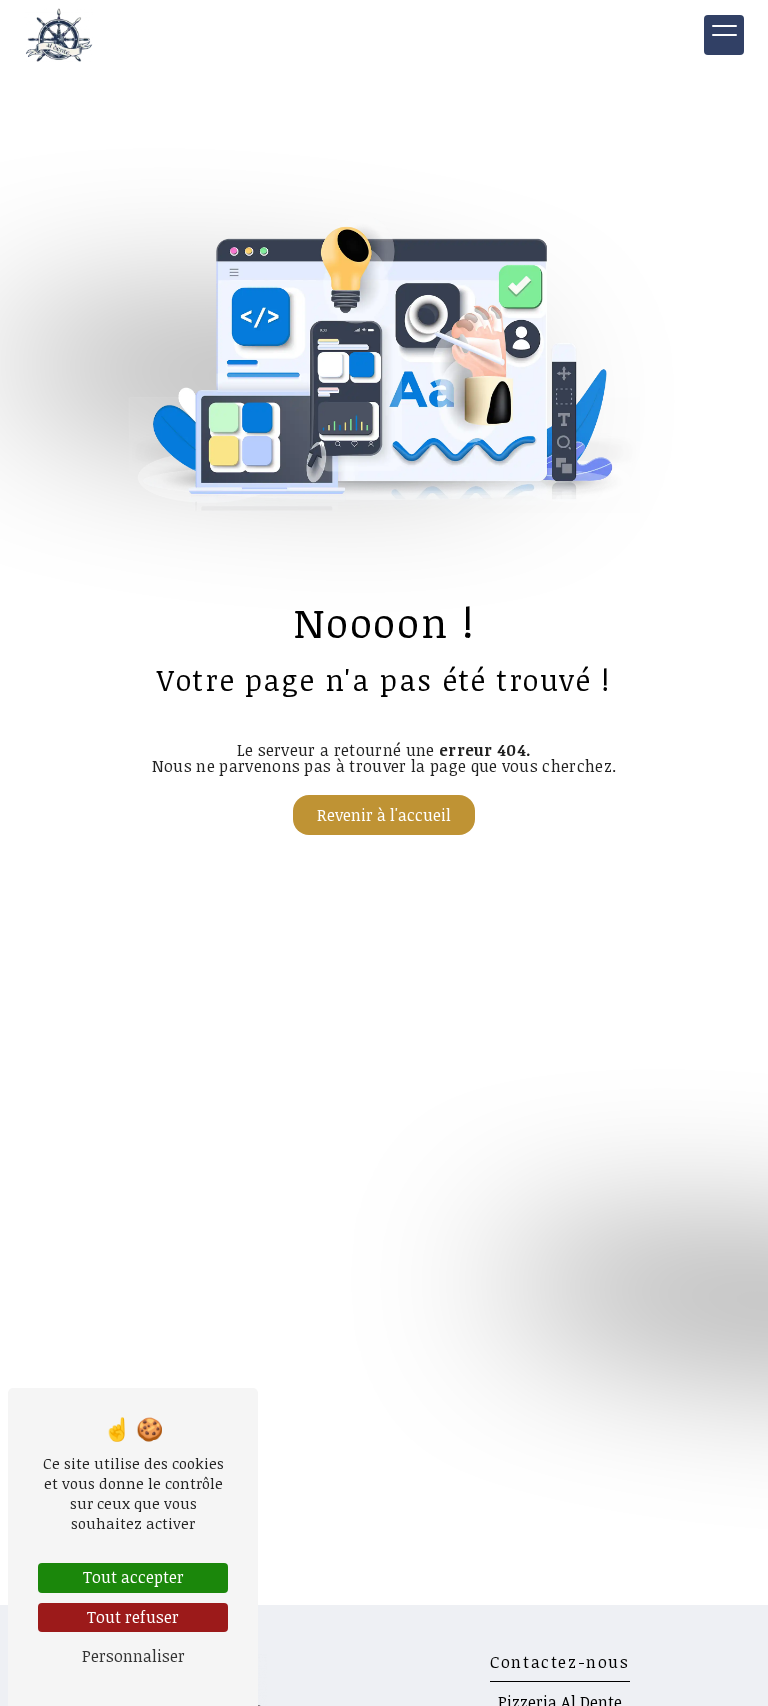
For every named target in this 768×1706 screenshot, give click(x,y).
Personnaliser (133, 1656)
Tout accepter (133, 1577)
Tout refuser (133, 1617)
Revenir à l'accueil (384, 815)
